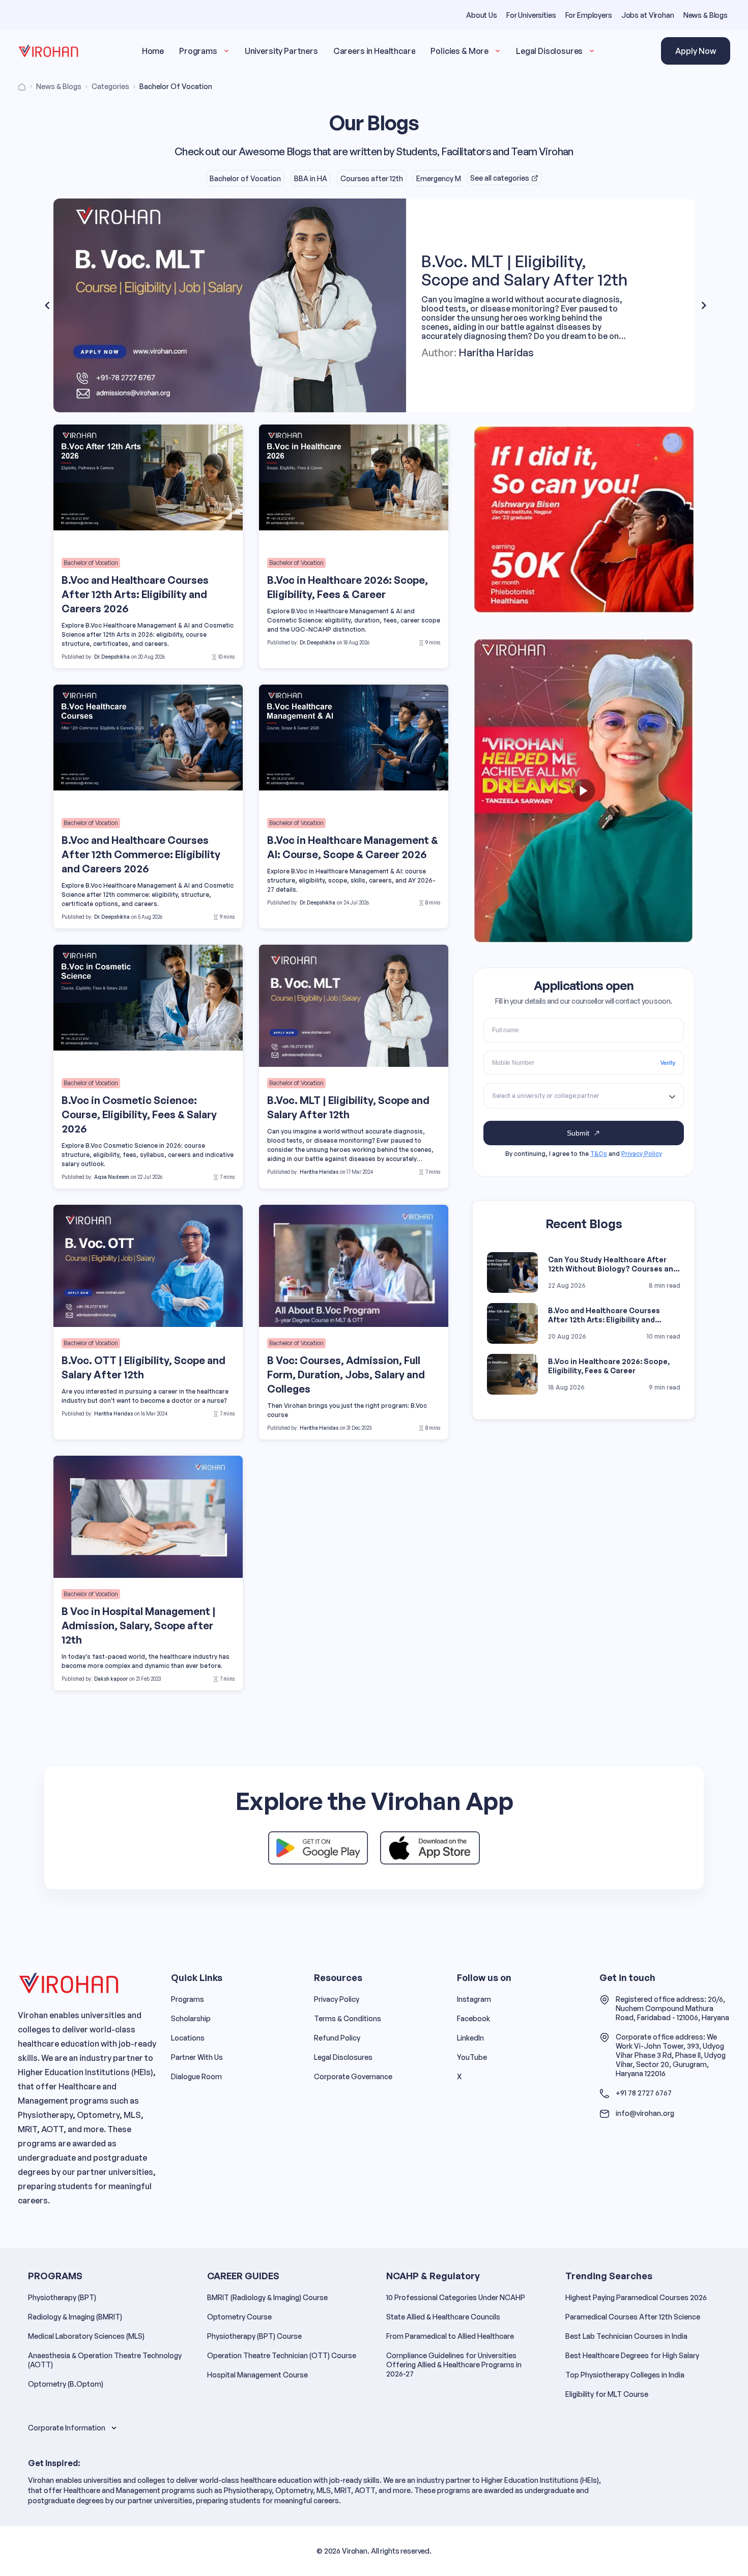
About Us (482, 15)
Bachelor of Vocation (245, 178)
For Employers (589, 15)
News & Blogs (706, 15)
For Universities (531, 15)
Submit (578, 1133)
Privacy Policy (642, 1154)
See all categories (500, 178)
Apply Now (696, 51)
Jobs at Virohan (648, 15)
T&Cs (599, 1154)
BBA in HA (311, 178)
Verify (668, 1063)
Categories (110, 86)
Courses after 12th (372, 178)
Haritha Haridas (496, 344)
